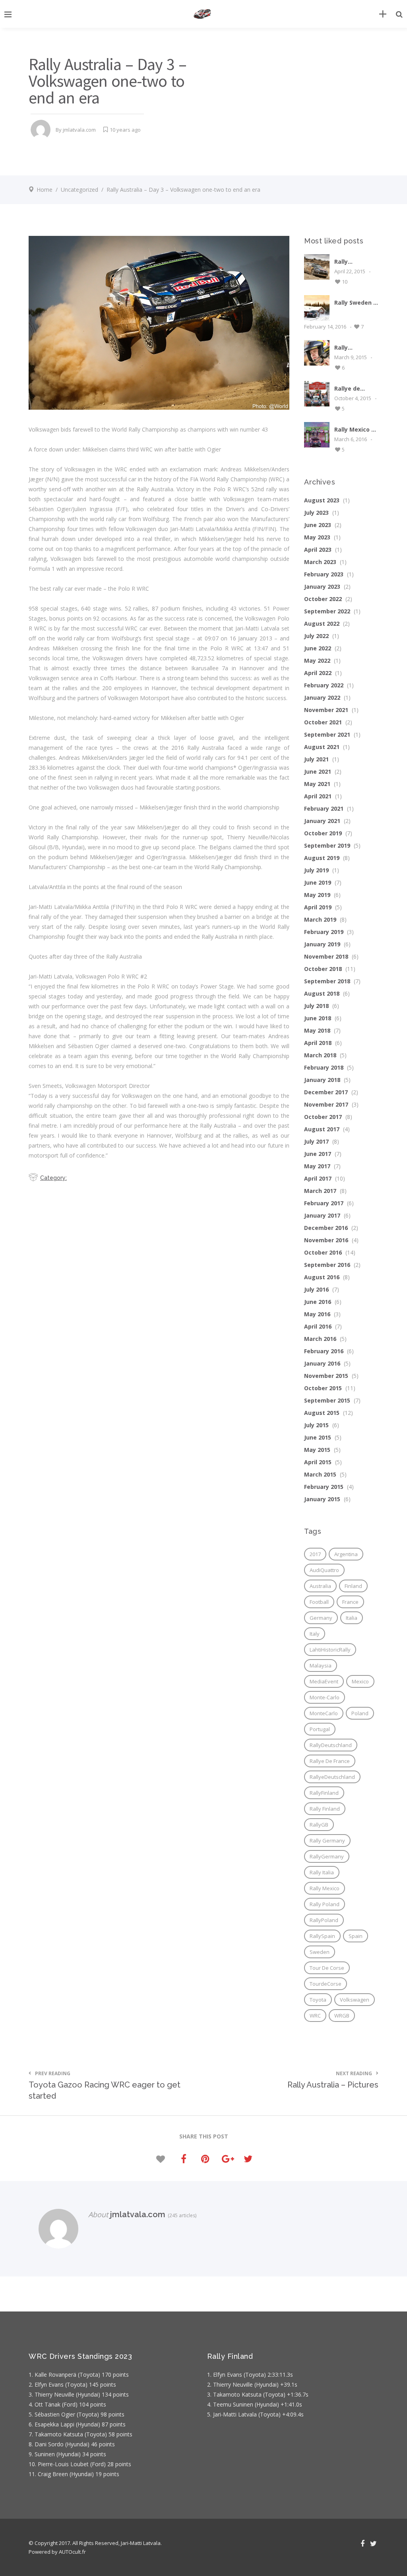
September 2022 (327, 611)
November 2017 (326, 1104)
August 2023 (322, 500)
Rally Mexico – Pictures (354, 429)
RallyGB (319, 1825)
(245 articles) (181, 2215)
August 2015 (322, 1413)
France (350, 1602)
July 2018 (316, 1006)
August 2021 (322, 747)
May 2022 (317, 661)
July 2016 (316, 1289)
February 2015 (324, 1487)
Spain (356, 1936)
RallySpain (322, 1936)
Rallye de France (330, 1761)
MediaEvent (324, 1681)
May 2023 (317, 537)
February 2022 (324, 685)
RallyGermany (327, 1856)
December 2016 (326, 1228)
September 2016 (327, 1265)
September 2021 (327, 734)
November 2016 (326, 1240)
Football (319, 1602)
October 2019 (323, 833)
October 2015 (323, 1388)
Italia (352, 1618)
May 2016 (317, 1314)
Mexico (360, 1681)
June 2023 (318, 525)
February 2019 (324, 932)
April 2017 (318, 1178)
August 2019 (322, 858)
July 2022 (316, 636)
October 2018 (323, 969)
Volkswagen (355, 2000)
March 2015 (320, 1474)
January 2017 (322, 1215)
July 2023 (316, 513)
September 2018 (327, 981)
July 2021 (316, 759)
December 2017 (326, 1092)
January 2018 (322, 1080)
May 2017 (317, 1166)
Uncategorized (79, 190)
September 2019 (327, 845)
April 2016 (318, 1326)
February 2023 (324, 574)
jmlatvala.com (79, 130)
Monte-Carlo (325, 1697)
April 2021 (318, 796)
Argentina (346, 1554)
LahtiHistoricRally (330, 1650)
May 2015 (317, 1450)
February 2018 (324, 1067)
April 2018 (318, 1043)
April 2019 (318, 907)
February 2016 (324, 1351)
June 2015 (318, 1437)
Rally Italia (322, 1872)
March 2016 (320, 1339)
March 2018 (320, 1055)
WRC (315, 2016)
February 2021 (324, 808)
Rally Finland (325, 1809)
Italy (315, 1634)
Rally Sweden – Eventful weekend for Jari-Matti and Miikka (355, 303)
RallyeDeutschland (332, 1777)
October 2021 (323, 722)
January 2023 (322, 587)
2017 (315, 1554)
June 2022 (318, 648)
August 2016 (322, 1277)
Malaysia (321, 1665)
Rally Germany (327, 1841)
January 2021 (322, 821)
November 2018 (326, 956)
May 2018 (317, 1030)
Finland (353, 1586)
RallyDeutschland (331, 1745)
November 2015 (326, 1376)
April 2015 (318, 1462)
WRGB (342, 2016)
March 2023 (320, 562)
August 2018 (322, 993)
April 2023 (318, 550)
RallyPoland (324, 1920)
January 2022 (322, 698)
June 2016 (318, 1302)
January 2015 (322, 1499)
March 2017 (320, 1191)
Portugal (320, 1729)
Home (45, 190)
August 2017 (322, 1129)
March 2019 (320, 919)
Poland (360, 1713)
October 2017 (323, 1117)
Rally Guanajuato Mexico (351, 347)
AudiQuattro (324, 1570)
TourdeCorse (326, 1984)
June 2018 (318, 1018)
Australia (320, 1586)
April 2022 (318, 673)
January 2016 (322, 1363)
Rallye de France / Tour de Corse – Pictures (353, 388)
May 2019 (317, 895)
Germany (321, 1618)
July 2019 (316, 870)
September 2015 (327, 1400)
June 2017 (318, 1154)
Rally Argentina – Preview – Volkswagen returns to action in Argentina (352, 262)
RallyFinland (324, 1793)
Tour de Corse (327, 1968)
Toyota (318, 2000)
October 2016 (323, 1252)
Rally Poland (325, 1904)
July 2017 (316, 1141)
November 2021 (326, 710)
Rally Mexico (325, 1888)
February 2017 (324, 1203)
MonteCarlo (324, 1713)
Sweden (320, 1952)
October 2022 (323, 599)
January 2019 (322, 944)
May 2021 (317, 784)
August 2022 (322, 624)
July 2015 (316, 1425)
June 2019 (318, 882)
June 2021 (318, 771)
